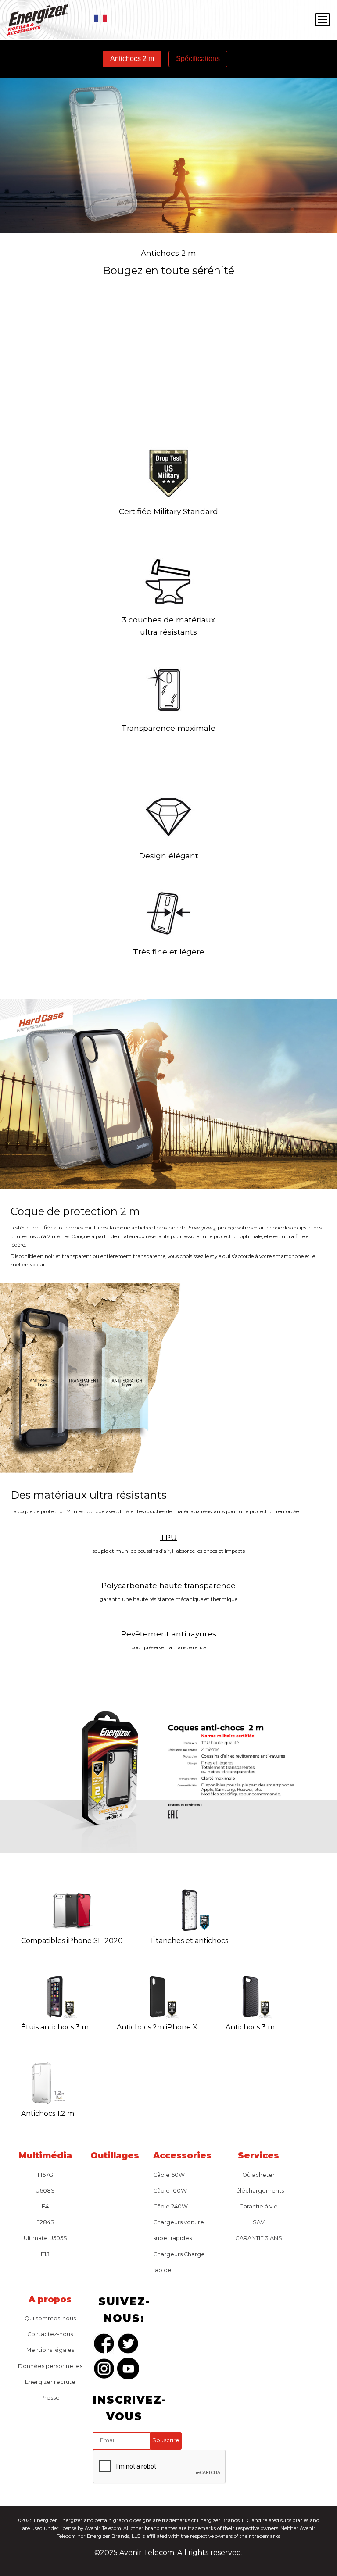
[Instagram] (104, 2370)
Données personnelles (50, 2366)
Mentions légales (50, 2350)
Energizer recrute (50, 2382)
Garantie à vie (258, 2206)
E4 (45, 2206)
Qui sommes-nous (50, 2318)
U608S (45, 2191)
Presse (50, 2398)
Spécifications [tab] (198, 59)
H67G (45, 2175)
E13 (45, 2254)
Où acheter (258, 2175)
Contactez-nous (50, 2334)
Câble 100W (170, 2191)
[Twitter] (128, 2345)
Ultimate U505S (45, 2238)
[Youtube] (128, 2370)
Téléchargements (259, 2191)
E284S (45, 2222)
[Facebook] (104, 2345)
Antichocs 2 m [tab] (132, 59)
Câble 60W (169, 2175)
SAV (259, 2222)
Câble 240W (170, 2206)
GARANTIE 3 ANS (259, 2238)
